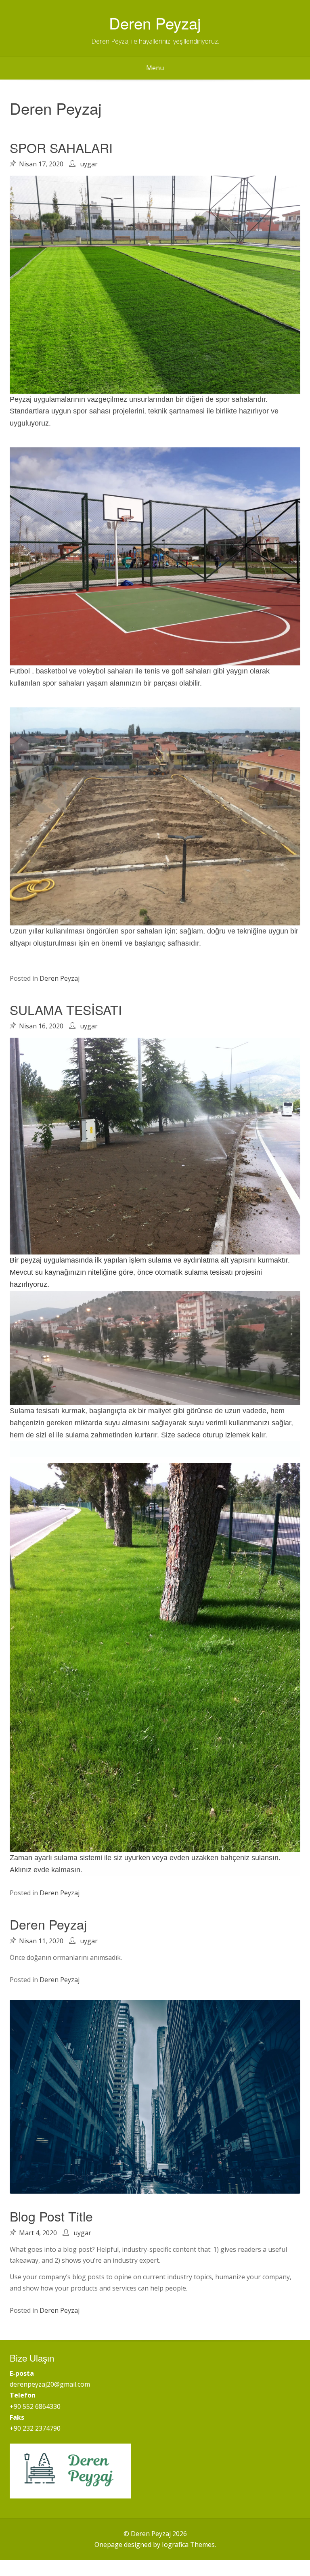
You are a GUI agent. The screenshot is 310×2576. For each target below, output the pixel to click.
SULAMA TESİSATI (66, 1009)
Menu (155, 68)
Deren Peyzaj (155, 23)
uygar (89, 164)
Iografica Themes (188, 2545)
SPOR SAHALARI (61, 147)
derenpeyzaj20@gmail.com (50, 2384)
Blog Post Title (51, 2216)
